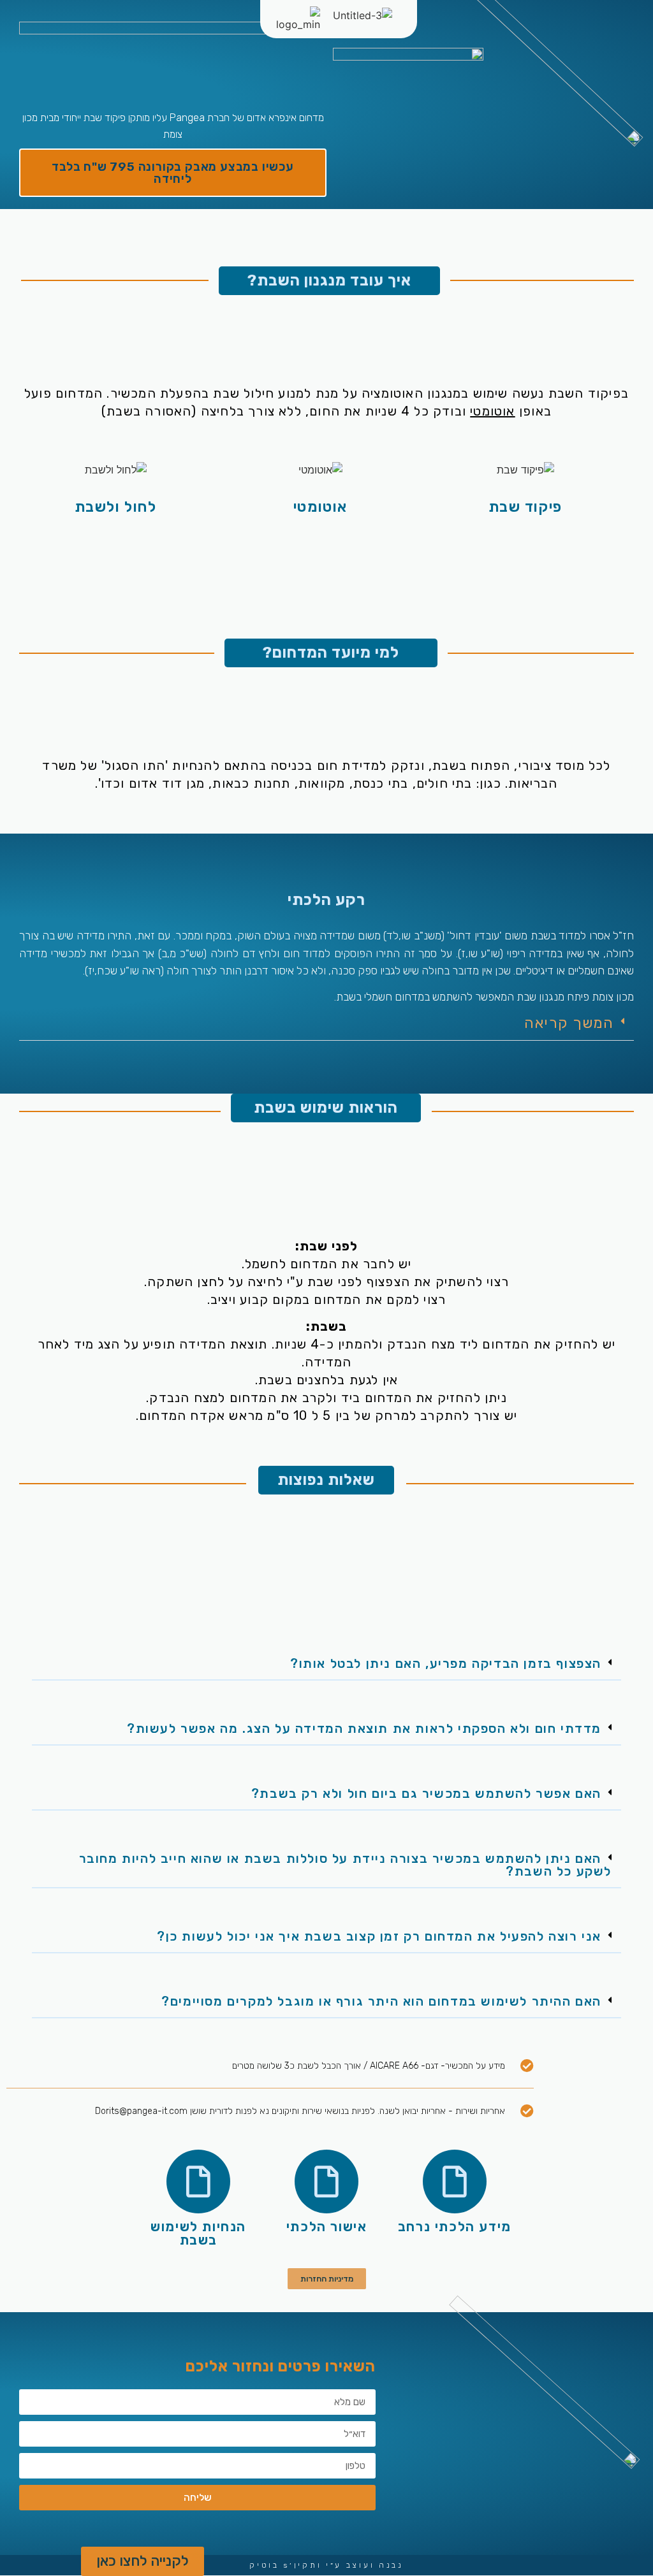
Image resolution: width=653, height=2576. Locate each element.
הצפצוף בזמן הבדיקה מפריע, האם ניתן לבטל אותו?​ (446, 1663)
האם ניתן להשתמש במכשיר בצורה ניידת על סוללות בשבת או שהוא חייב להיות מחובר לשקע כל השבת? (345, 1865)
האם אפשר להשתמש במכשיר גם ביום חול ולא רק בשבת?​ (426, 1793)
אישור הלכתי (327, 2226)
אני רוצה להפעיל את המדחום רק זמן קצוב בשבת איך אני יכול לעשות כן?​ (379, 1936)
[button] (326, 1024)
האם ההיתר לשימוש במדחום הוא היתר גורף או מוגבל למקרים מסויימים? (381, 2001)
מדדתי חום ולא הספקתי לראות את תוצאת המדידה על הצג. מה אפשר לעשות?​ (364, 1728)
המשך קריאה (569, 1023)
